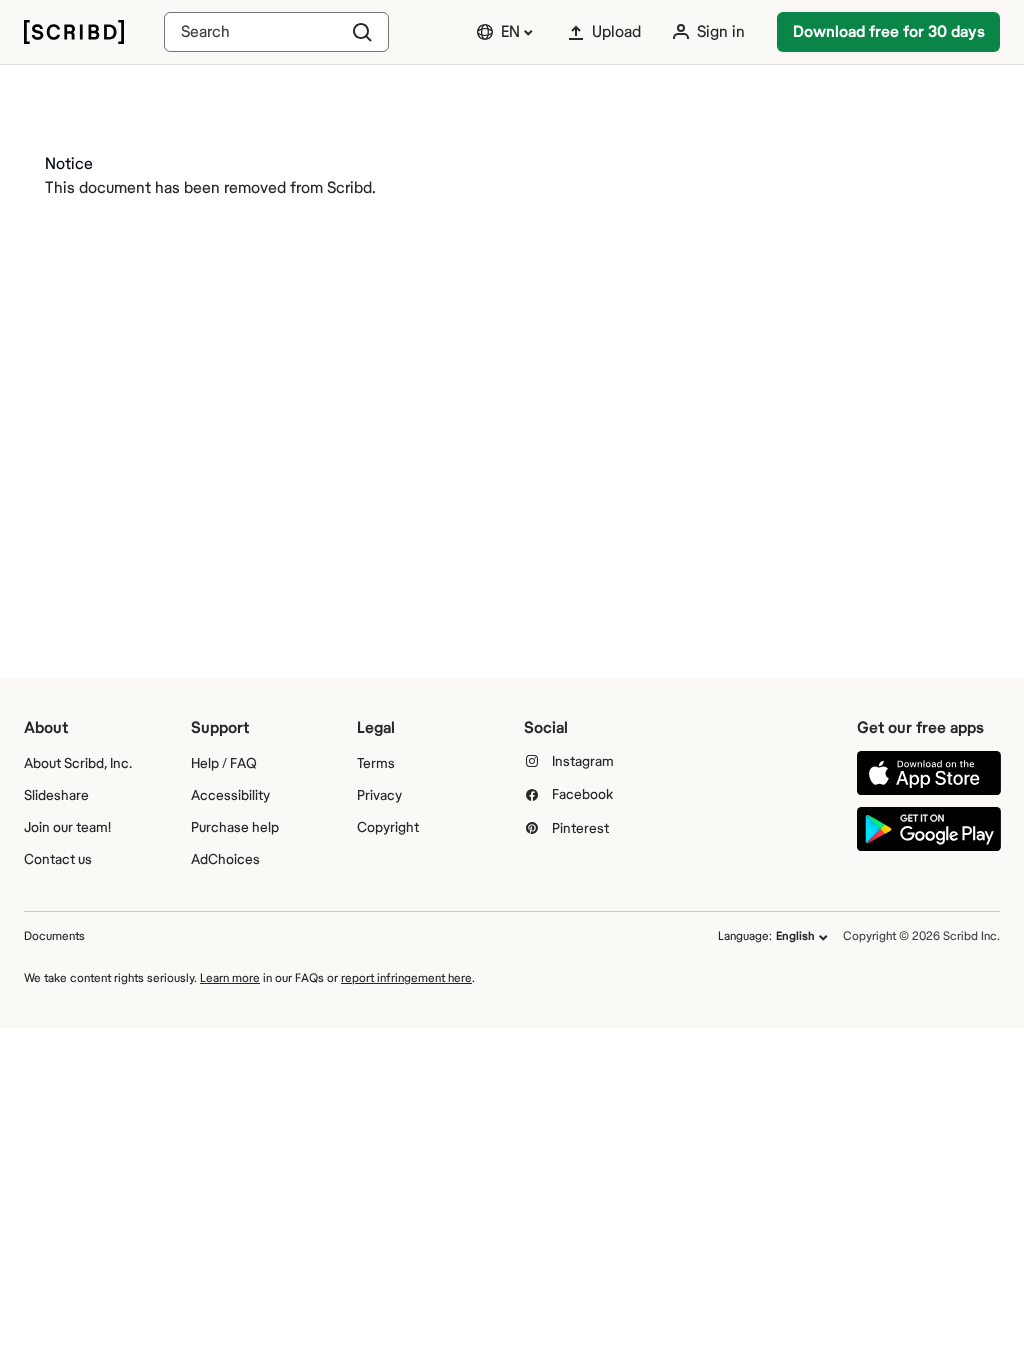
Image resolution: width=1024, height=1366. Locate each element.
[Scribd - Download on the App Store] (929, 773)
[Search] (276, 32)
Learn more (230, 978)
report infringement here (406, 978)
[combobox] (276, 32)
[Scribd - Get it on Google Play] (929, 829)
